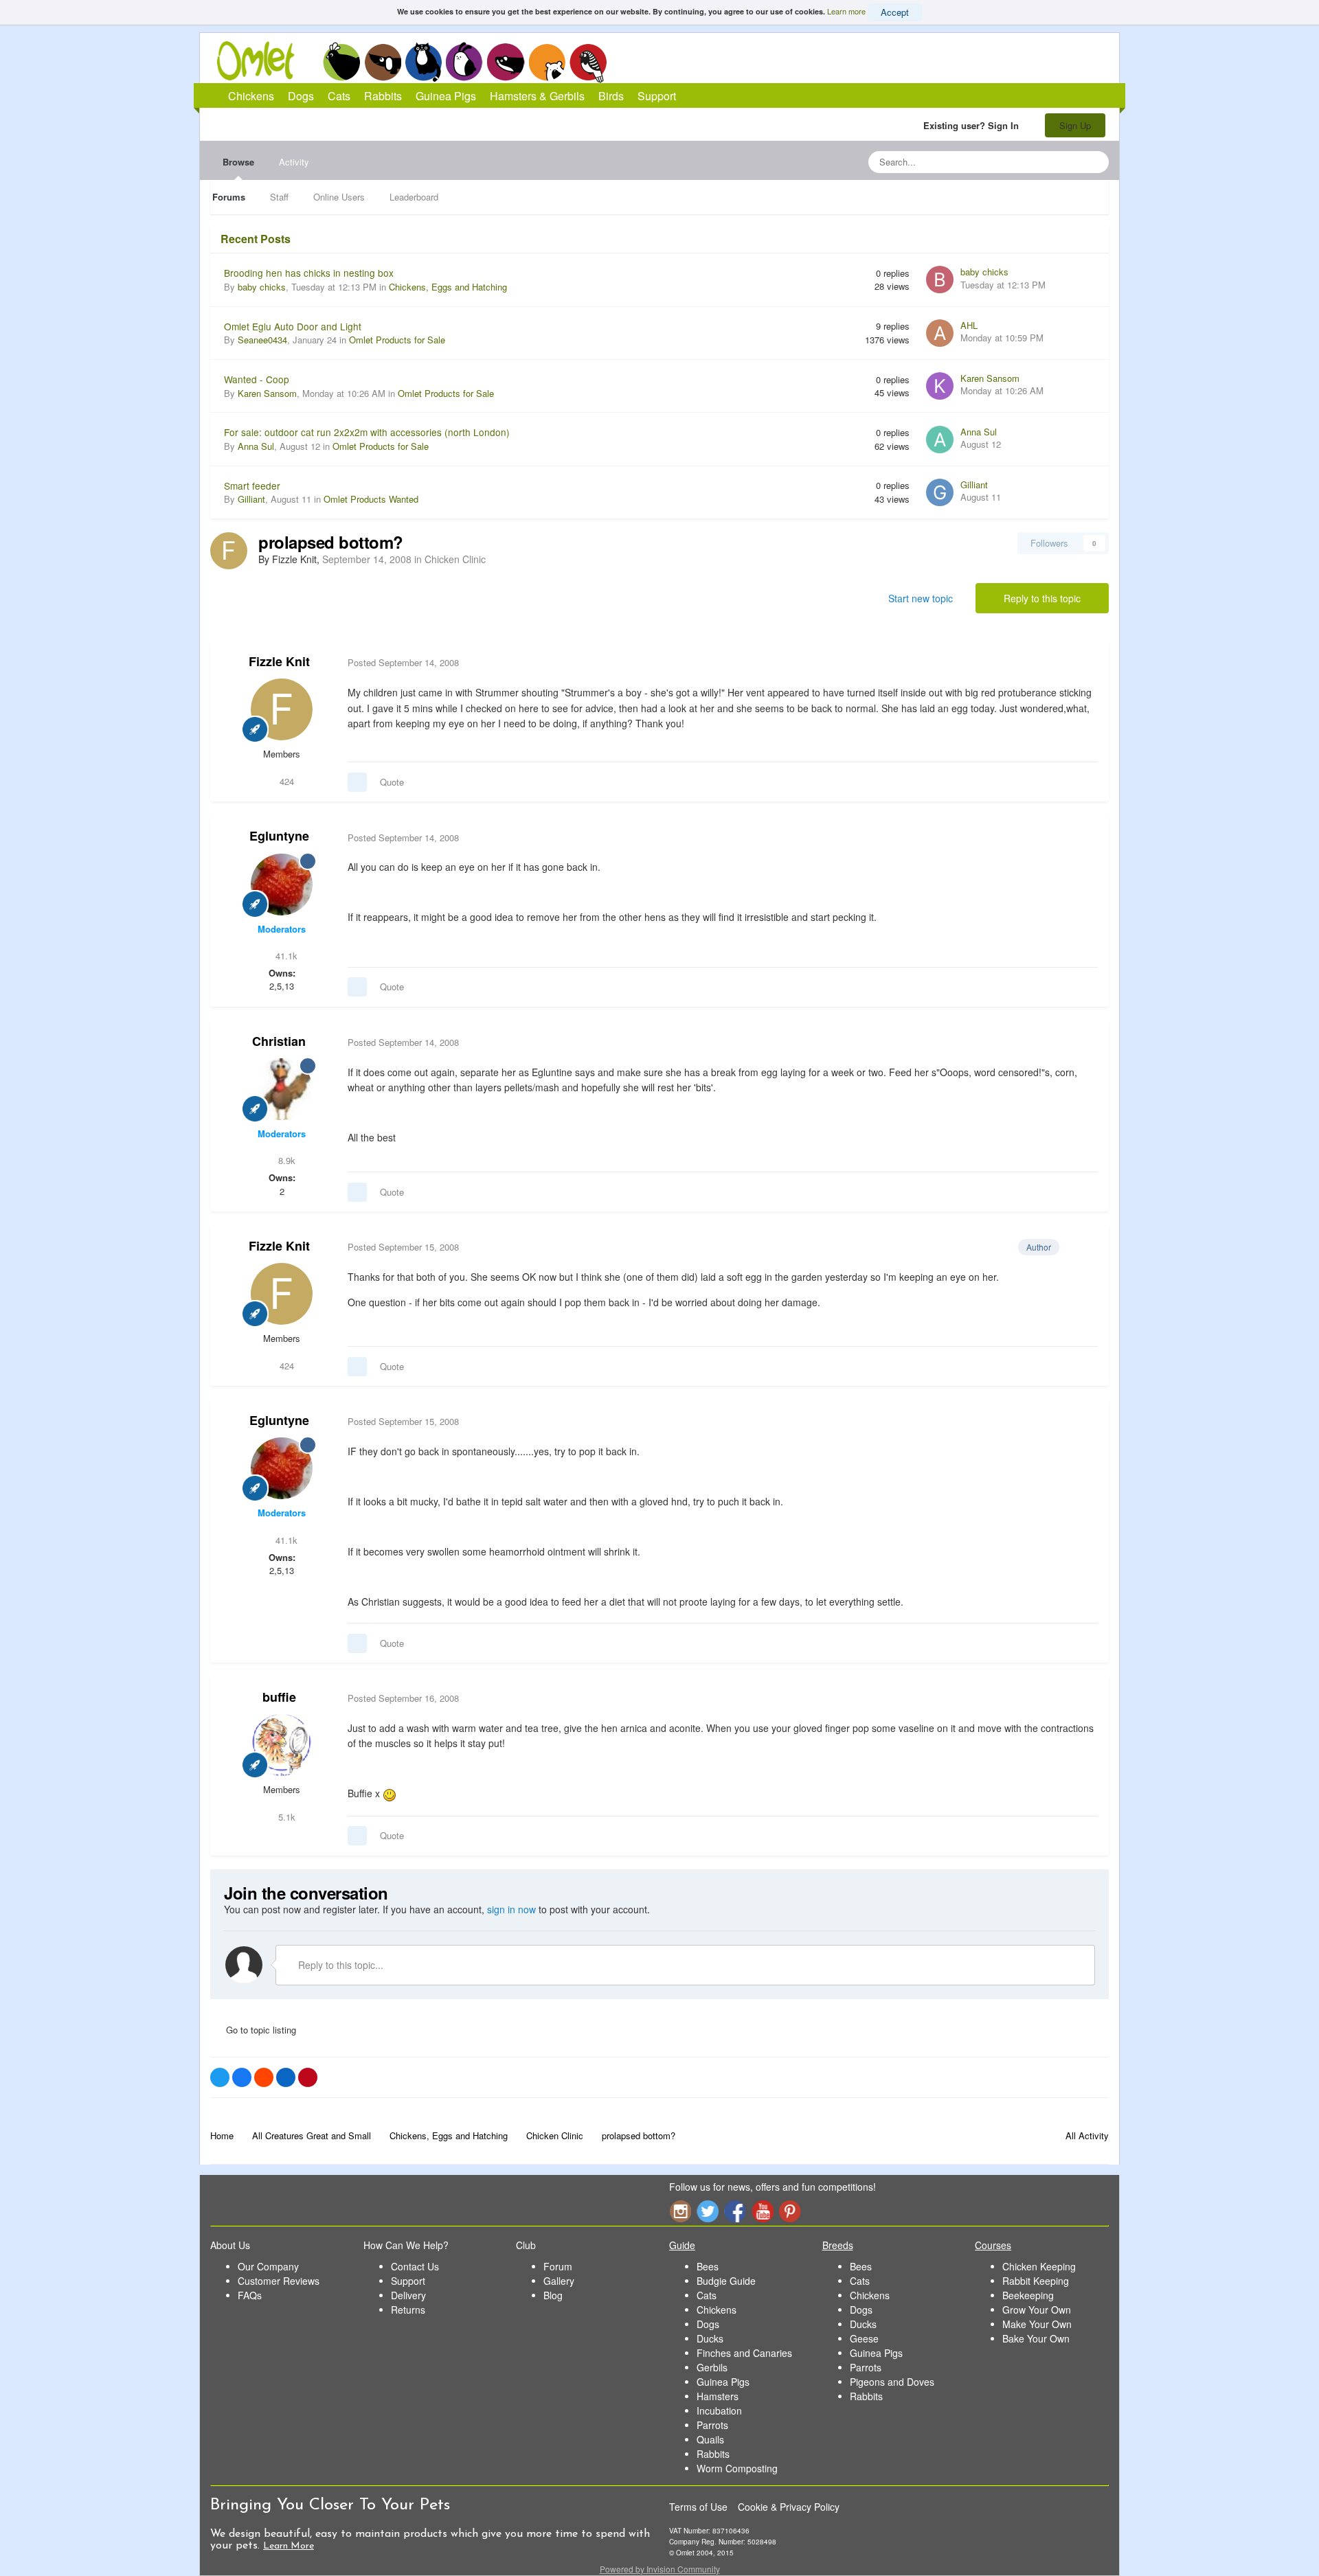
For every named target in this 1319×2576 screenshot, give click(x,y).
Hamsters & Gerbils (537, 96)
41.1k (285, 956)
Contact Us (415, 2266)
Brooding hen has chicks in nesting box (309, 273)
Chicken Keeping (1039, 2266)
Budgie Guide (726, 2281)
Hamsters (718, 2396)
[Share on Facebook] (242, 2077)
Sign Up (1075, 125)
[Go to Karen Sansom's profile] (940, 386)
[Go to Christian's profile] (282, 1089)
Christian (279, 1041)
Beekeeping (1028, 2295)
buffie (279, 1697)
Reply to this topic (1042, 598)
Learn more (846, 11)
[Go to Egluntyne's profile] (282, 885)
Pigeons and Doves (892, 2382)
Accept (895, 12)
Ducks (710, 2338)
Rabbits (464, 62)
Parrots (712, 2425)
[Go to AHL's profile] (940, 333)
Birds (588, 62)
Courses (993, 2245)
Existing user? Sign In (974, 125)
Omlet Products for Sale (397, 340)
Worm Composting (737, 2468)
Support (657, 96)
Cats (424, 62)
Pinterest (790, 2211)
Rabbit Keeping (1036, 2281)
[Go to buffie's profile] (282, 1745)
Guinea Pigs (506, 62)
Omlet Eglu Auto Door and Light (293, 326)
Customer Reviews (279, 2281)
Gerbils (712, 2367)
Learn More (289, 2546)
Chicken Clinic (455, 559)
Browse (238, 162)
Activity (294, 162)
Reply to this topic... (339, 1965)
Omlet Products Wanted (371, 499)
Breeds (838, 2245)
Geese (864, 2338)
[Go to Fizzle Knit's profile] (229, 551)
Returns (408, 2310)
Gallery (559, 2281)
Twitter (708, 2211)
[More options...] (1084, 663)
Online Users (339, 197)
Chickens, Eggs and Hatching (448, 287)
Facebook (735, 2211)
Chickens (341, 62)
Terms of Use (698, 2507)
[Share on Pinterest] (308, 2077)
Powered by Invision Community (660, 2569)
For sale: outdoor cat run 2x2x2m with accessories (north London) (367, 432)
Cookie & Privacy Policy (789, 2507)
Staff (279, 197)
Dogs (383, 62)
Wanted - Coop (257, 379)
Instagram (680, 2211)
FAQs (250, 2295)
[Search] (1094, 162)
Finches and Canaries (744, 2353)
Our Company (268, 2266)
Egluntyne (279, 836)
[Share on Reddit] (264, 2077)
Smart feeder (252, 486)
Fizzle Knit (279, 661)
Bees (708, 2266)
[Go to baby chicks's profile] (940, 280)
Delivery (408, 2295)
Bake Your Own (1036, 2338)
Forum (558, 2266)
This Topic (1042, 162)
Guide (682, 2245)
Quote (392, 782)
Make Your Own (1037, 2324)
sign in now (511, 1909)
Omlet (263, 61)
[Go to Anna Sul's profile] (940, 440)
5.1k (285, 1817)
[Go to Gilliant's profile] (940, 492)
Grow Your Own (1037, 2310)
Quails (710, 2439)
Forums (229, 197)
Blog (553, 2295)
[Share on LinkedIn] (286, 2077)
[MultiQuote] (357, 782)
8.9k (285, 1160)
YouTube (763, 2211)
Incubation (719, 2410)
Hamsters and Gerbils (547, 62)
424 (285, 781)
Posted (403, 662)
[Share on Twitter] (220, 2077)
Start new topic (921, 598)
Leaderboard (414, 197)
